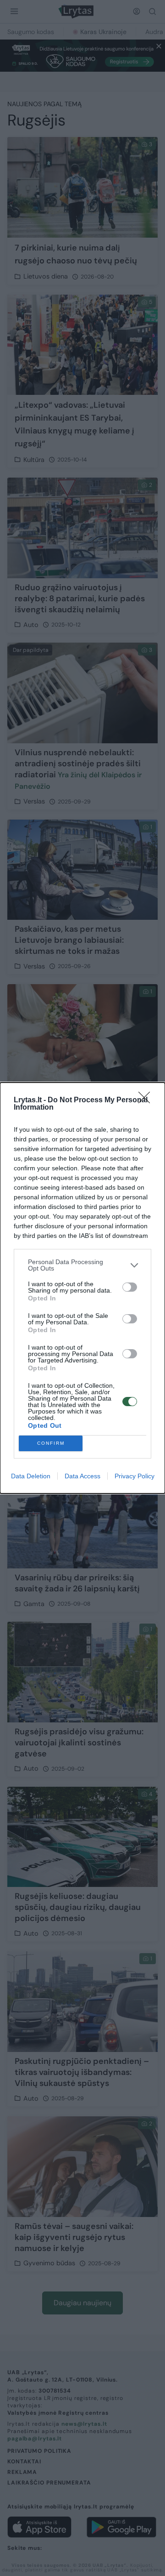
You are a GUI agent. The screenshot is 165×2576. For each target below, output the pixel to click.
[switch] (130, 1287)
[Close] (147, 1100)
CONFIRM (51, 1443)
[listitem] (82, 1265)
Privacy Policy (135, 1476)
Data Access (82, 1476)
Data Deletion (31, 1476)
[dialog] (82, 1288)
